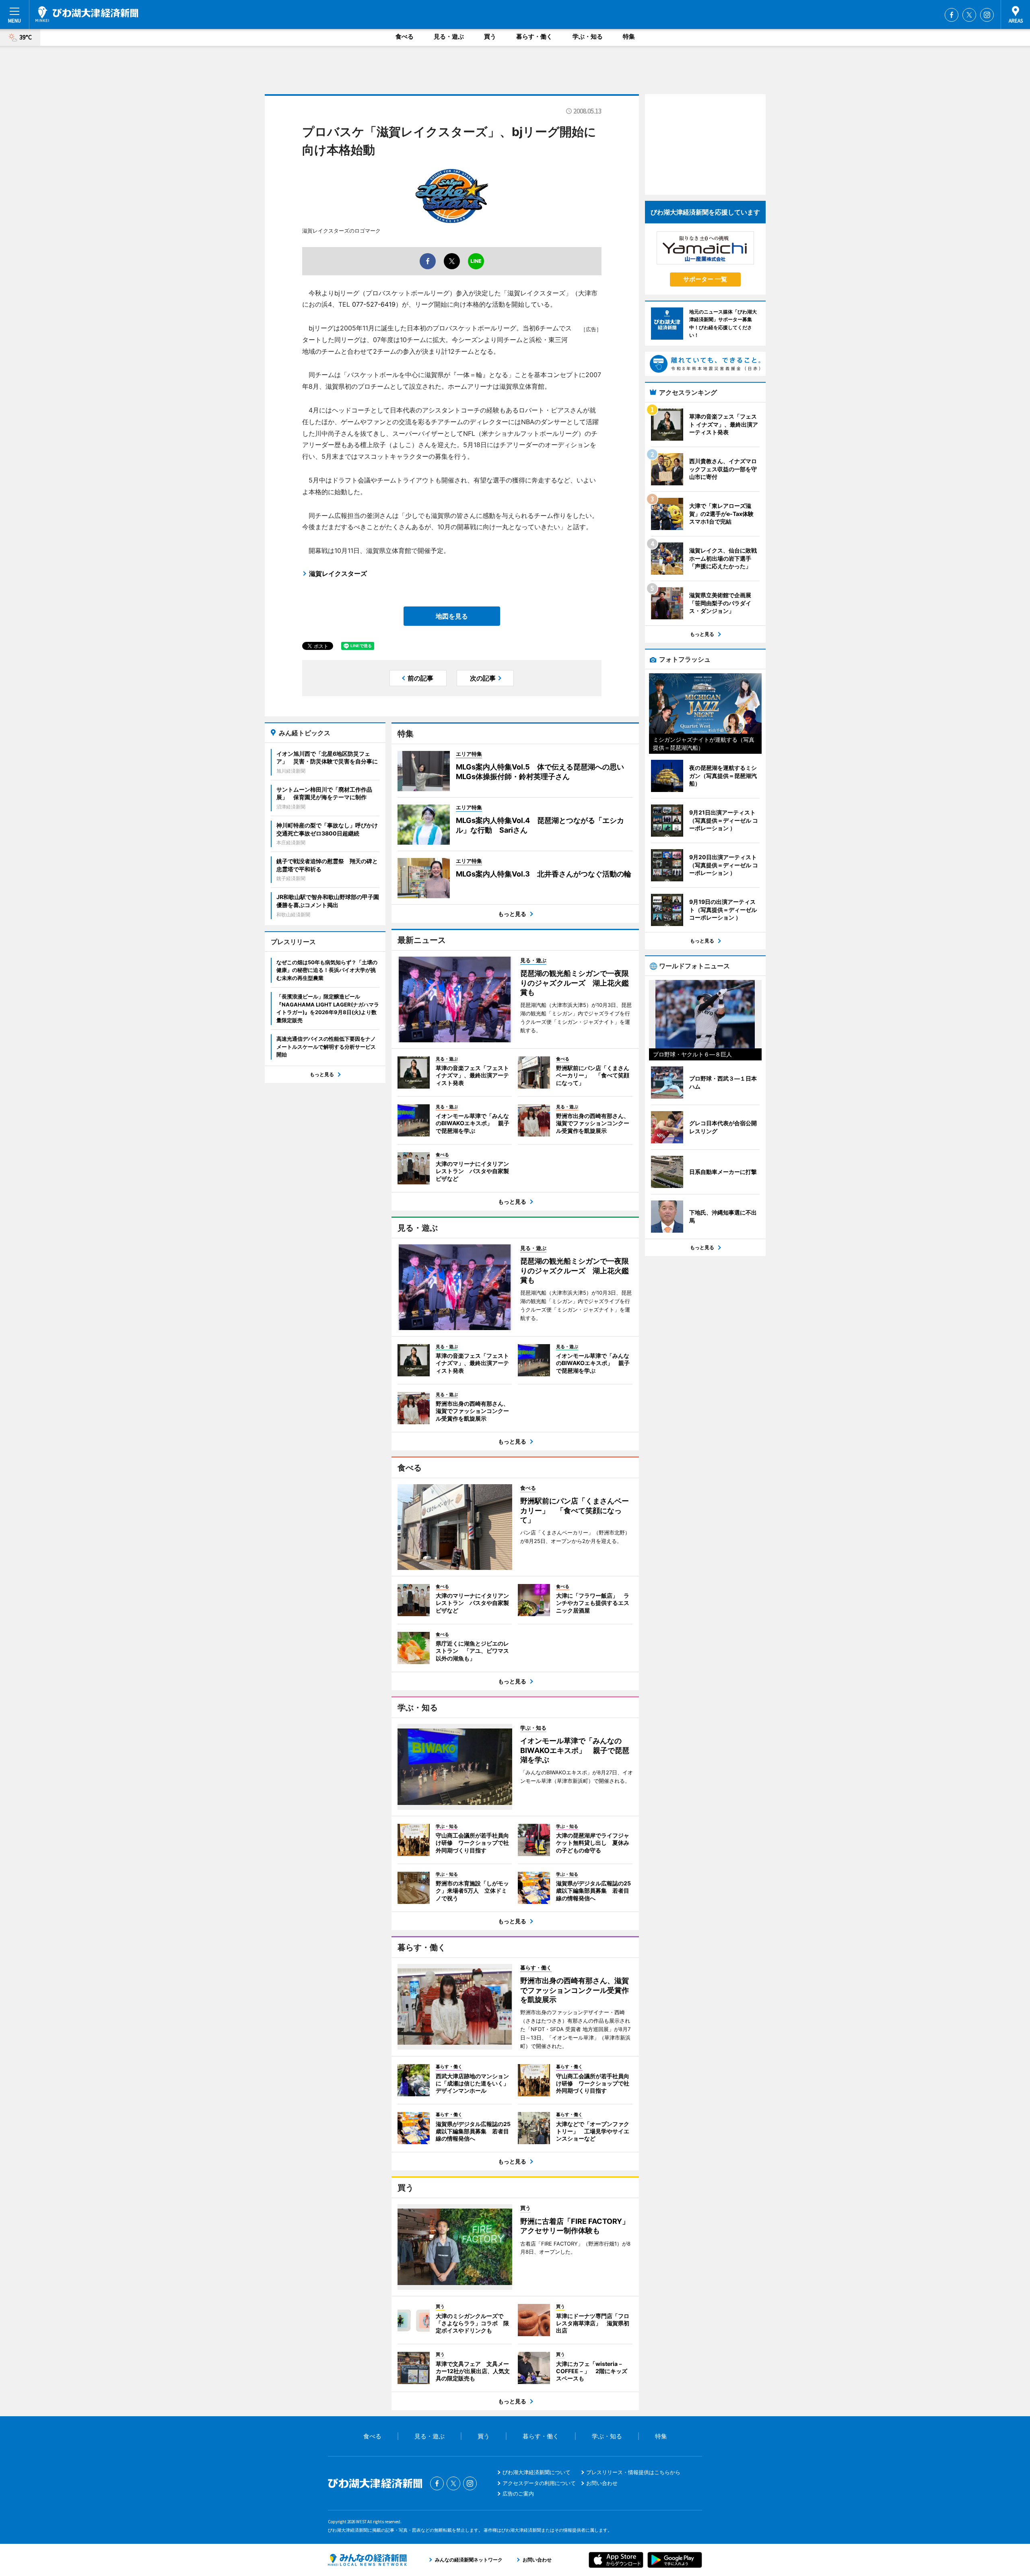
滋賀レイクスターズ (338, 573)
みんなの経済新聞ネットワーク (367, 2560)
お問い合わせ (602, 2483)
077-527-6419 (374, 304)
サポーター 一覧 (705, 279)
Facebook (952, 15)
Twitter (969, 15)
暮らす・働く (534, 36)
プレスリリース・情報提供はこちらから (633, 2472)
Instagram (987, 15)
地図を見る (452, 616)
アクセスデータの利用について (539, 2483)
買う (490, 36)
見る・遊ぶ (449, 36)
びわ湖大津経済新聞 (87, 14)
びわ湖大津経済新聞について (537, 2472)
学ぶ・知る (588, 36)
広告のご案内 (518, 2494)
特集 (629, 36)
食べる (405, 36)
